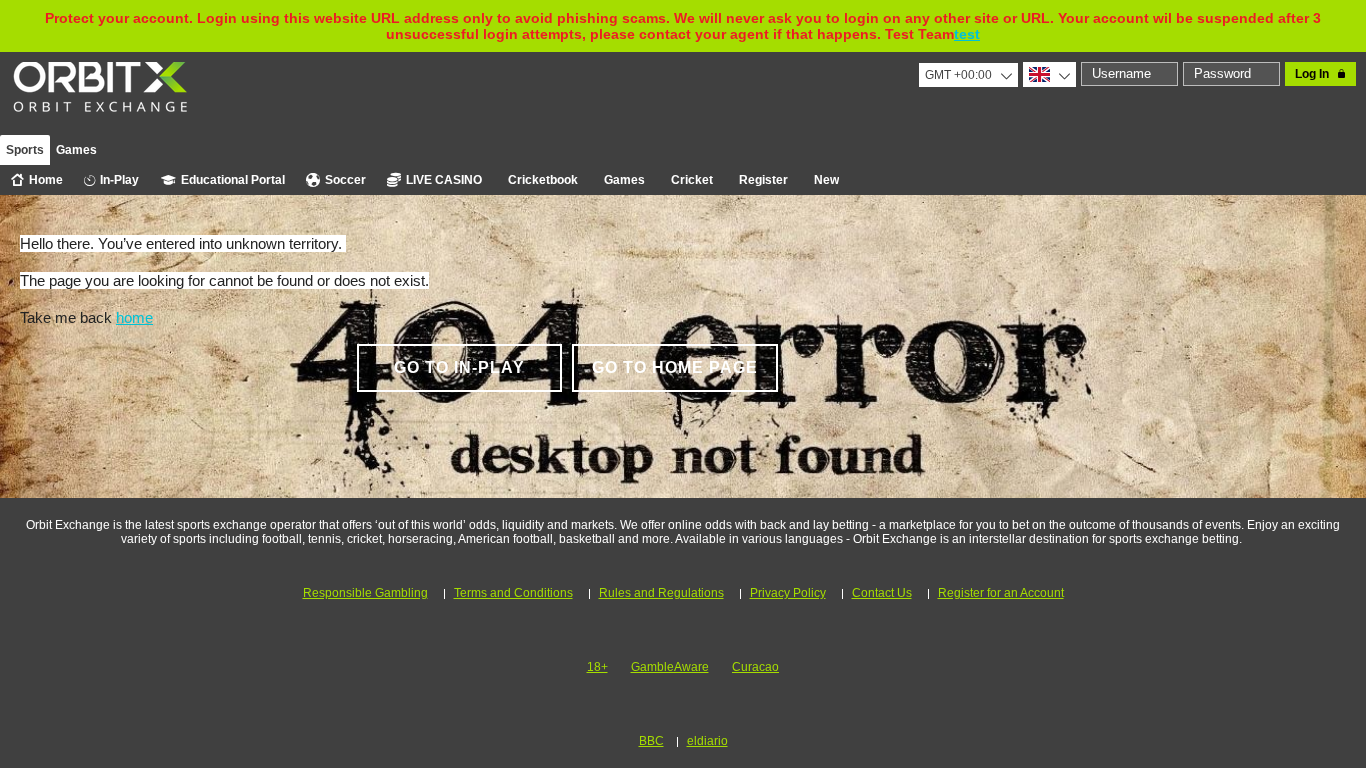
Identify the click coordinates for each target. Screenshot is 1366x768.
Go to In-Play (459, 367)
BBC (651, 741)
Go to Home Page (675, 367)
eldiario (707, 741)
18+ (597, 667)
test (967, 34)
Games (76, 150)
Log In (1312, 74)
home (134, 317)
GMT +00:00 (958, 75)
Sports (25, 150)
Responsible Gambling (365, 593)
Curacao (755, 667)
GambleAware (670, 667)
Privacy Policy (788, 593)
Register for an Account (1001, 593)
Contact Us (882, 593)
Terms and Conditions (513, 593)
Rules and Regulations (661, 593)
